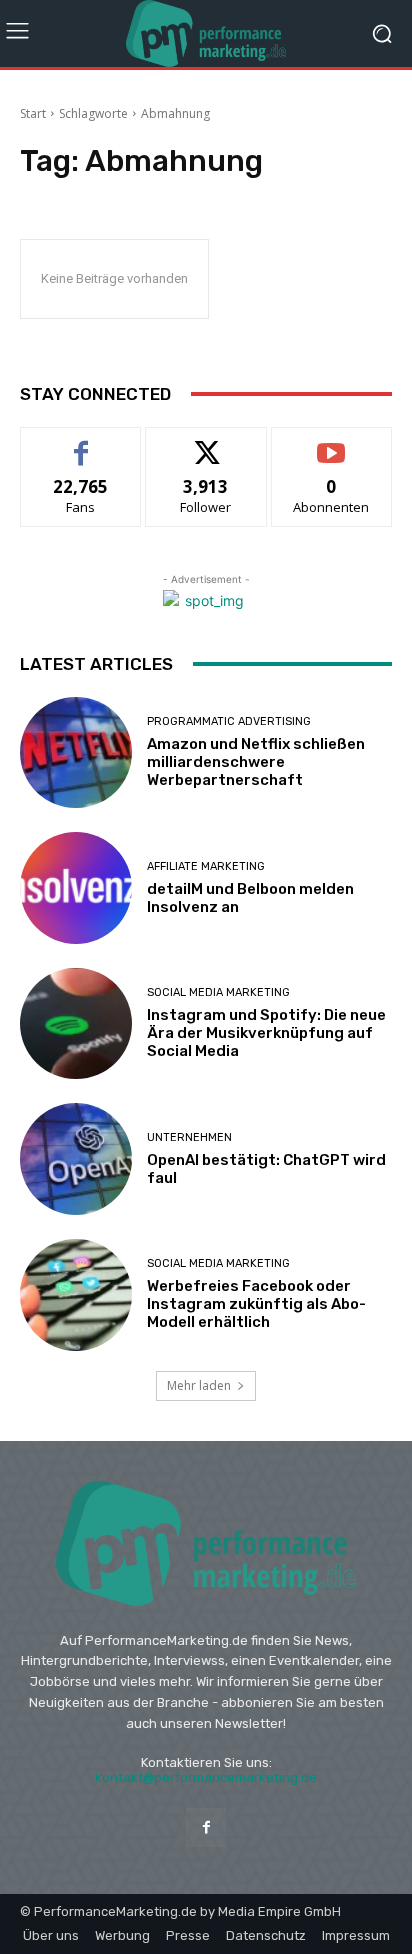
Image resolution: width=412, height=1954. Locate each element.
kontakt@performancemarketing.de (206, 1777)
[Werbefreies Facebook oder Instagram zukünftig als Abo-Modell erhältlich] (76, 1295)
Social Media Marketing (218, 992)
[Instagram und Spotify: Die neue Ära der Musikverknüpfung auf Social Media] (76, 1024)
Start (33, 113)
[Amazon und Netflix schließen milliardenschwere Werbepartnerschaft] (76, 753)
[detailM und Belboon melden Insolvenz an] (76, 888)
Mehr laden (199, 1385)
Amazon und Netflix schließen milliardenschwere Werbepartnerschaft (256, 762)
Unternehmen (189, 1137)
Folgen (206, 442)
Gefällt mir (81, 442)
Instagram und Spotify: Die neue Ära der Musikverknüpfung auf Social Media (266, 1033)
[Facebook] (205, 1827)
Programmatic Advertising (229, 721)
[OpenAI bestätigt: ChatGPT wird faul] (76, 1159)
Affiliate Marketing (206, 866)
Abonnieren (331, 442)
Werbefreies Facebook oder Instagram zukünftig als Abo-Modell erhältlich (256, 1304)
